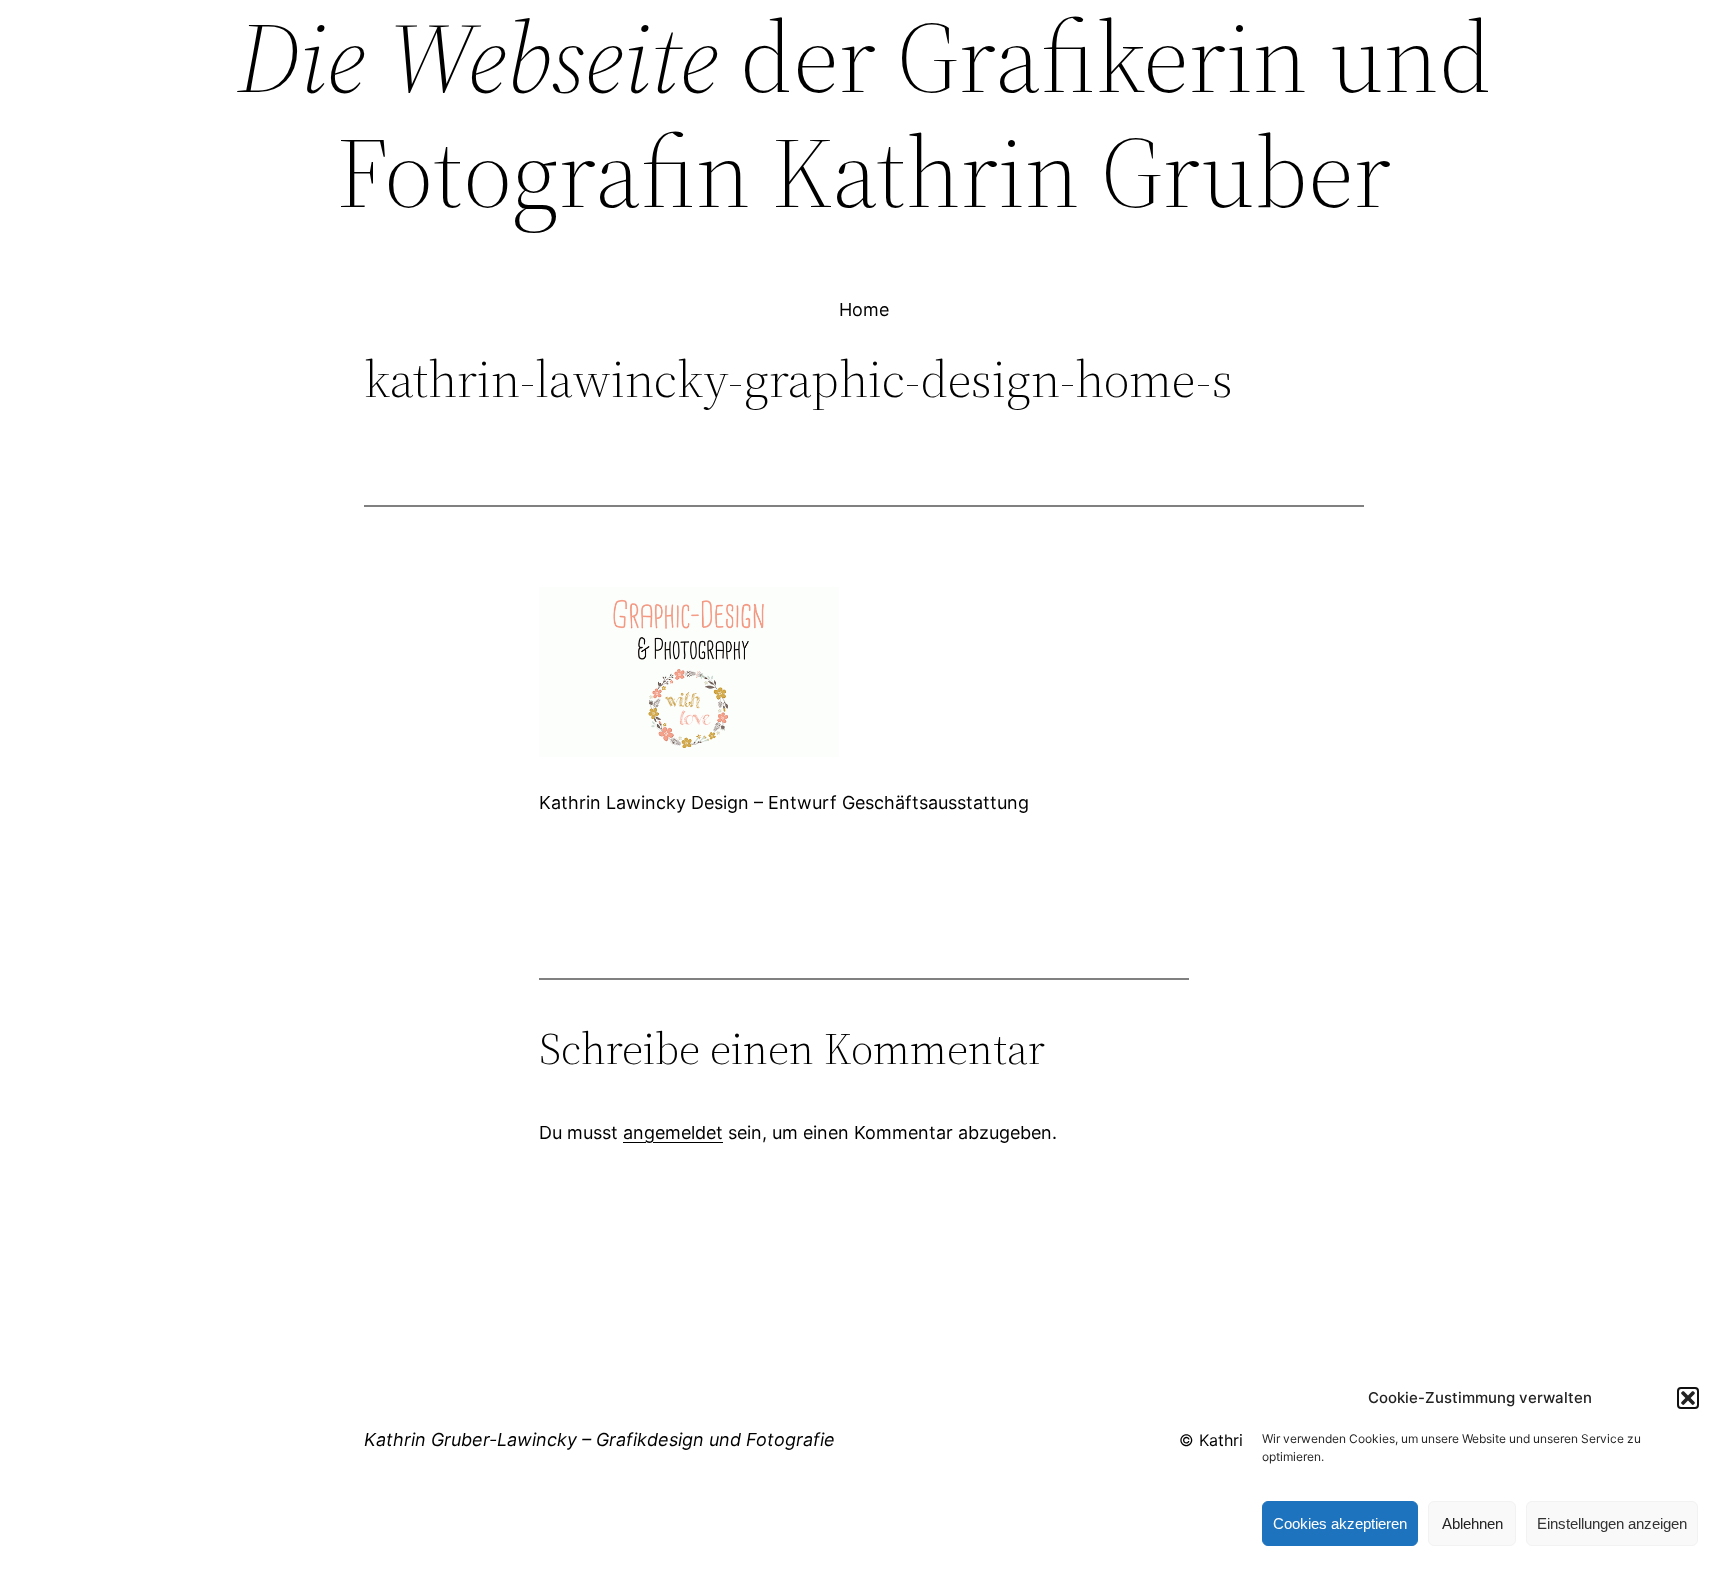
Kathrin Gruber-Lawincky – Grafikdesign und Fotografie (599, 1439)
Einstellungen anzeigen (1612, 1523)
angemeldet (673, 1132)
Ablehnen (1472, 1523)
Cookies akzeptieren (1340, 1523)
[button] (1688, 1398)
